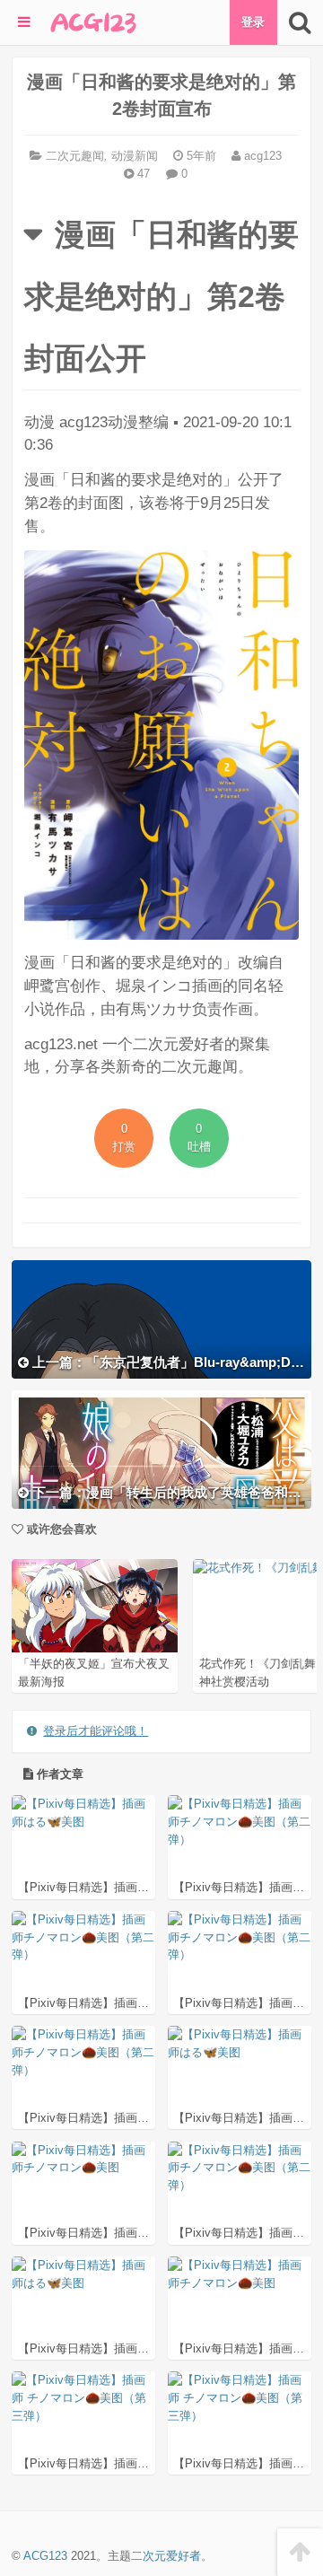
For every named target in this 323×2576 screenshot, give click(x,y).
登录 (253, 22)
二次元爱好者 (166, 2556)
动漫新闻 (135, 156)
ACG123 (45, 2556)
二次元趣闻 (75, 156)
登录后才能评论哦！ (96, 1731)
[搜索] (300, 22)
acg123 (261, 156)
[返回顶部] (300, 2552)
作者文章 (58, 1774)
